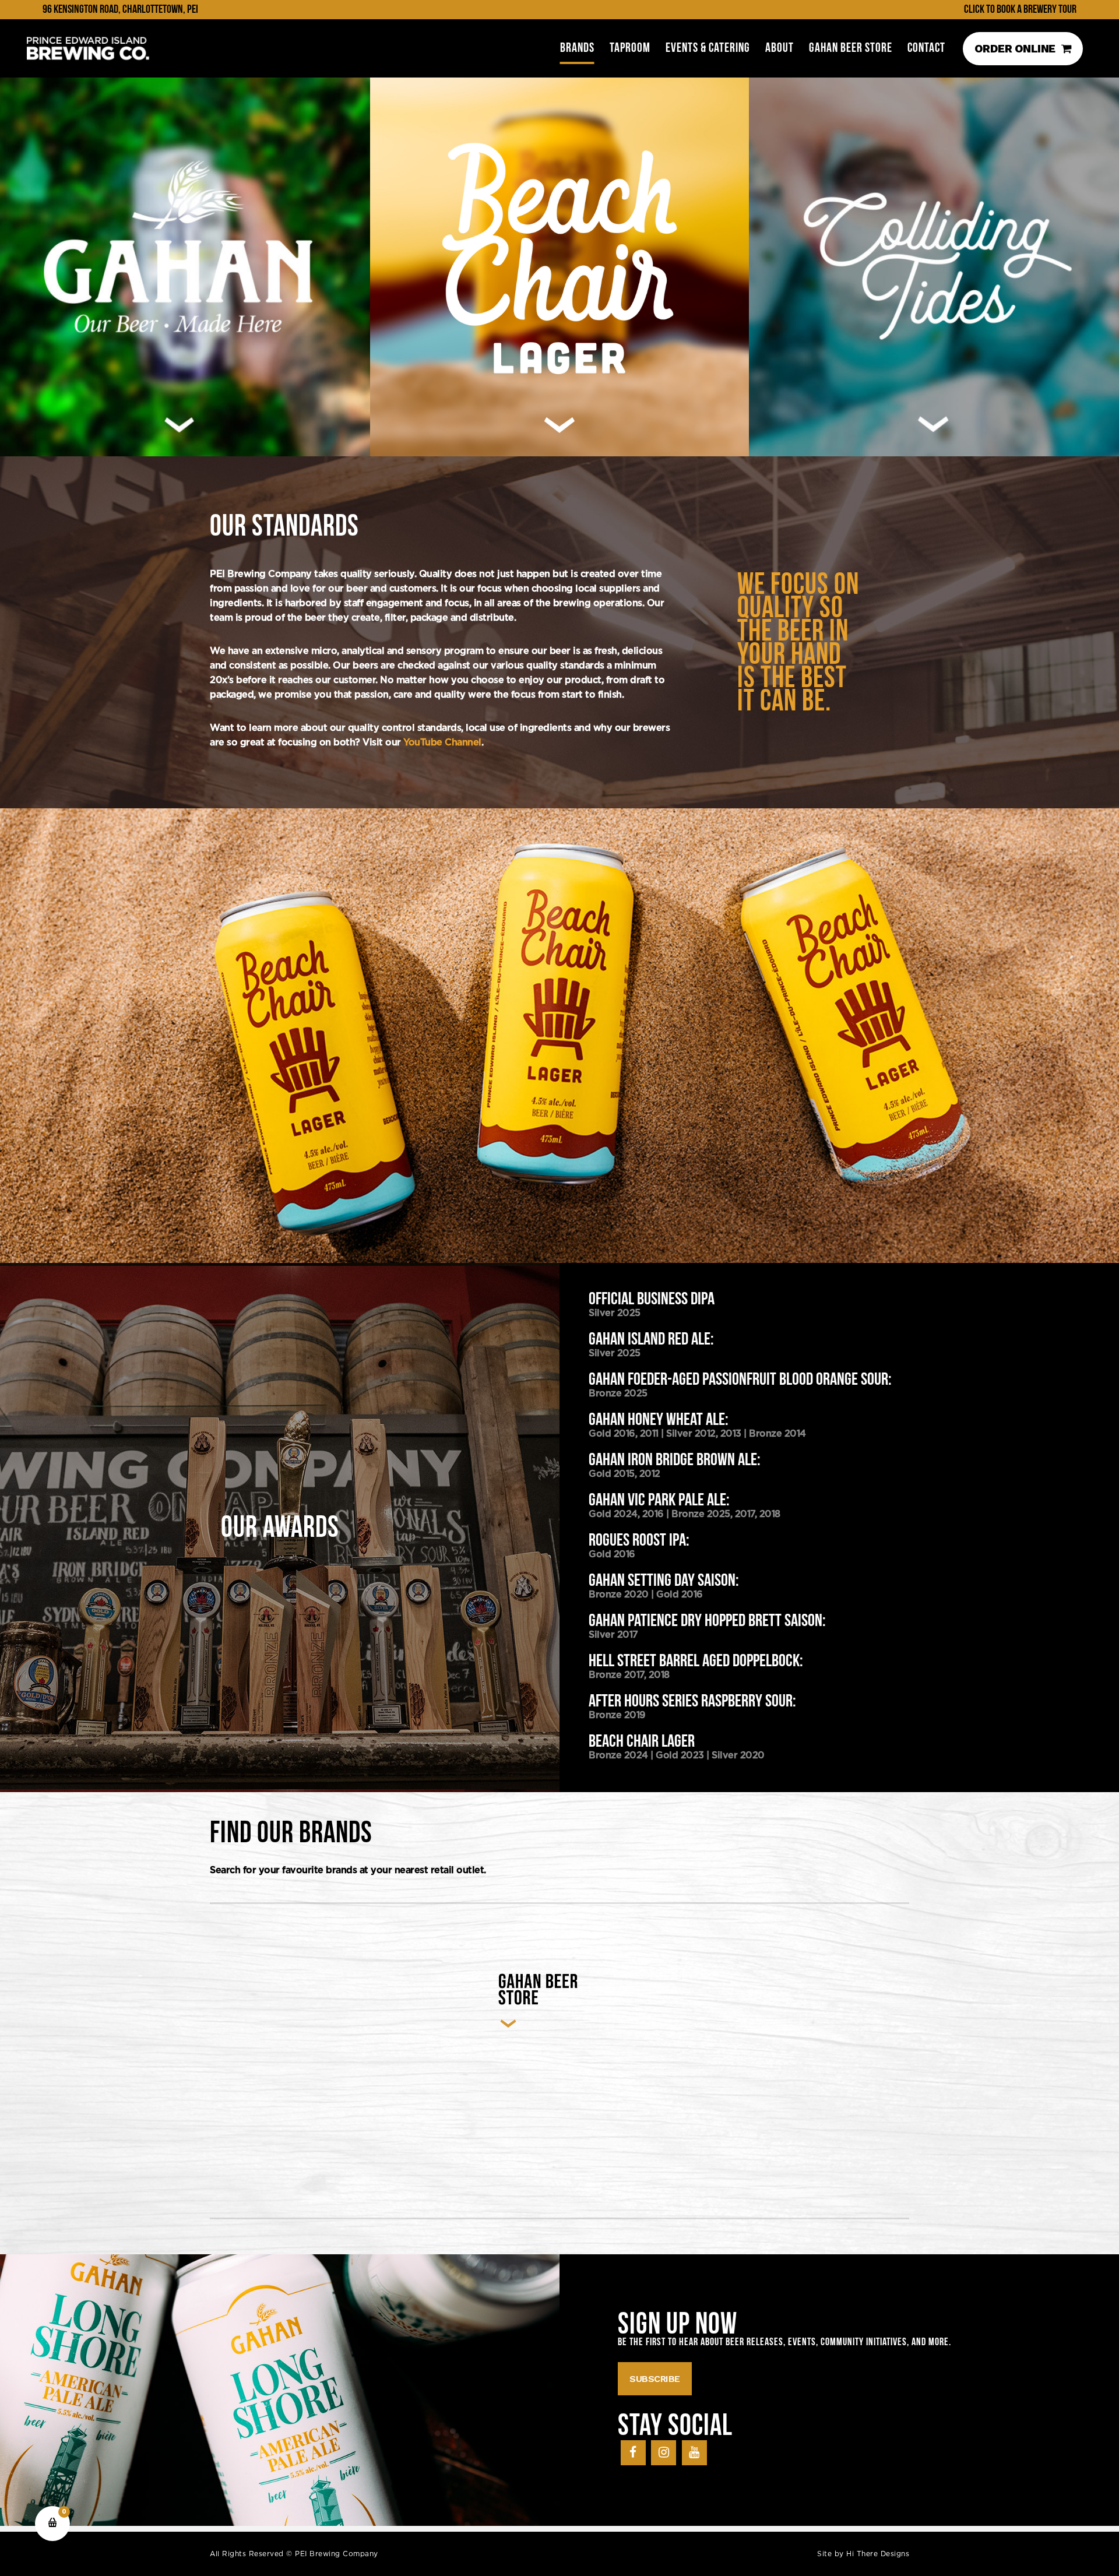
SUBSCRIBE (655, 2379)
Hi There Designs (878, 2554)
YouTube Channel (442, 742)
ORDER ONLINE (1015, 49)
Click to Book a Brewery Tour (1020, 9)
